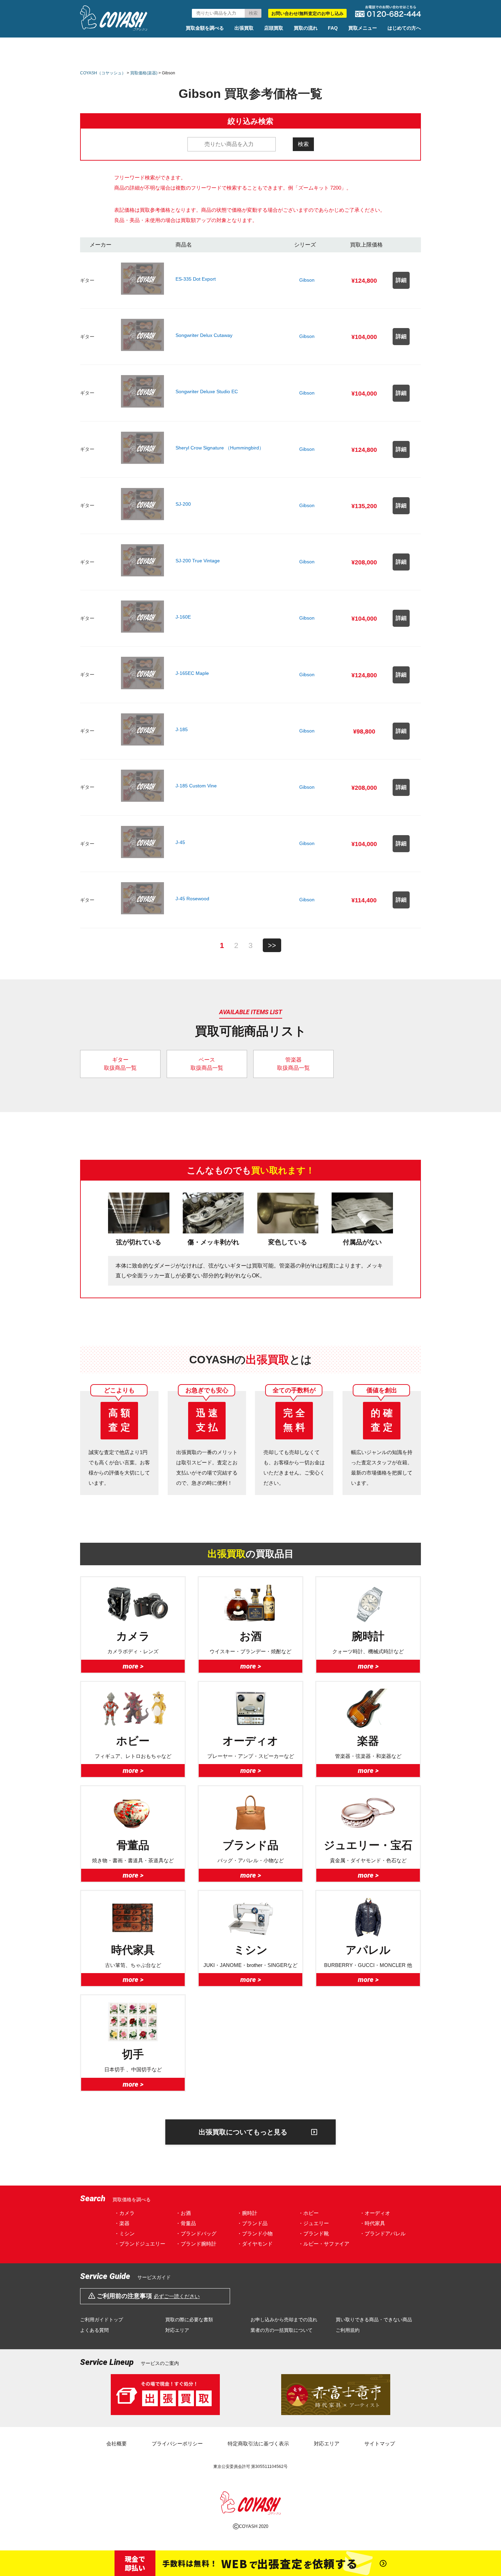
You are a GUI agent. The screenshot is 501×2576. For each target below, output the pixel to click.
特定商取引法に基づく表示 (258, 2444)
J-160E (183, 617)
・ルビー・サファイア (324, 2244)
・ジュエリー (314, 2223)
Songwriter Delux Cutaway (204, 335)
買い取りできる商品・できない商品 (374, 2320)
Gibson (307, 280)
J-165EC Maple (192, 673)
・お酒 (183, 2213)
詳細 (401, 280)
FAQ (333, 28)
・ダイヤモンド (255, 2244)
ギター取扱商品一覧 (120, 1064)
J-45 (180, 842)
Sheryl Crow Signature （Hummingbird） (220, 448)
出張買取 (244, 28)
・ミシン (124, 2233)
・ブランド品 (252, 2223)
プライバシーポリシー (177, 2444)
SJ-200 (183, 504)
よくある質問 (94, 2330)
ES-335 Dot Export (196, 279)
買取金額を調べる (205, 28)
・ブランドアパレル (383, 2233)
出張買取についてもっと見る (243, 2132)
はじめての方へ (404, 28)
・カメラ (124, 2213)
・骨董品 (186, 2223)
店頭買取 (274, 28)
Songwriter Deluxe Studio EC (207, 391)
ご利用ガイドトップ (102, 2320)
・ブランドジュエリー (140, 2244)
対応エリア (177, 2330)
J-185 (182, 729)
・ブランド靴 (314, 2233)
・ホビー (308, 2213)
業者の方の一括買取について (282, 2330)
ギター (87, 280)
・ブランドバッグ (196, 2233)
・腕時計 (247, 2213)
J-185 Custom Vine (196, 786)
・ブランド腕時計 (196, 2244)
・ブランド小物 (255, 2233)
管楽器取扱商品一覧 (293, 1064)
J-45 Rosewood (192, 899)
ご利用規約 (348, 2330)
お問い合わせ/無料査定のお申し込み (307, 13)
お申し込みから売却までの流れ (284, 2320)
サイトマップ (380, 2444)
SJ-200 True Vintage (198, 561)
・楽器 (122, 2223)
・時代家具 (372, 2223)
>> (272, 945)
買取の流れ (306, 28)
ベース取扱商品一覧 (207, 1064)
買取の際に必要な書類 (189, 2320)
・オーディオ (375, 2213)
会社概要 (117, 2444)
